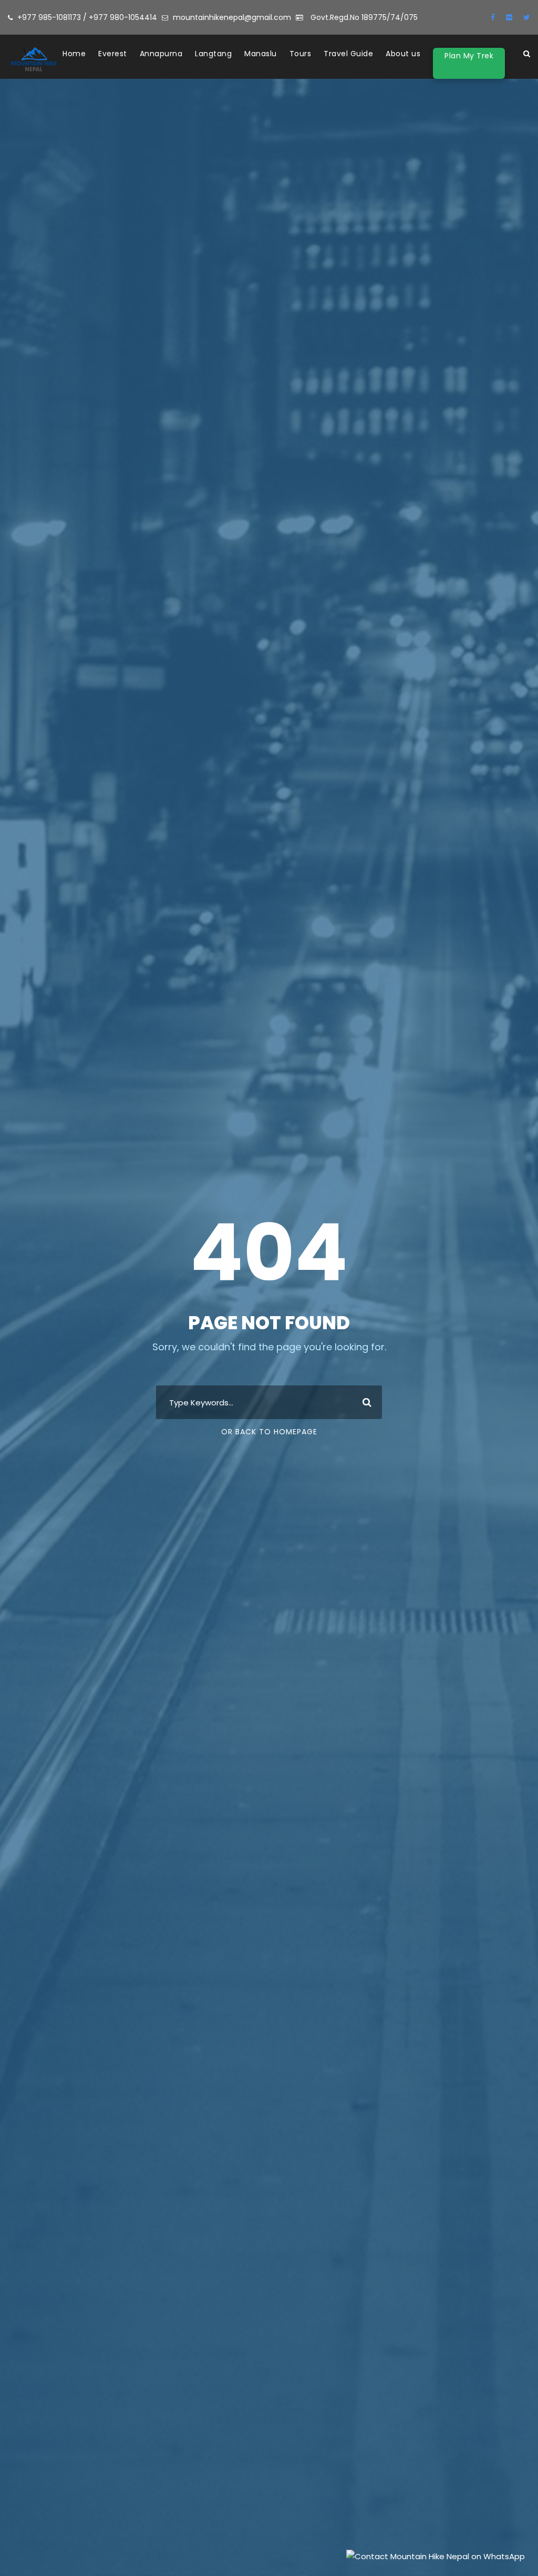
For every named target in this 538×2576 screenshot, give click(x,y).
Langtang (213, 54)
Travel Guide (348, 54)
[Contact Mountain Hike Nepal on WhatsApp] (436, 2555)
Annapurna (161, 54)
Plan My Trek (469, 56)
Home (74, 54)
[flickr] (509, 17)
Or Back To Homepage (269, 1432)
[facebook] (493, 17)
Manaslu (261, 54)
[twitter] (527, 17)
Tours (301, 54)
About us (403, 54)
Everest (113, 54)
